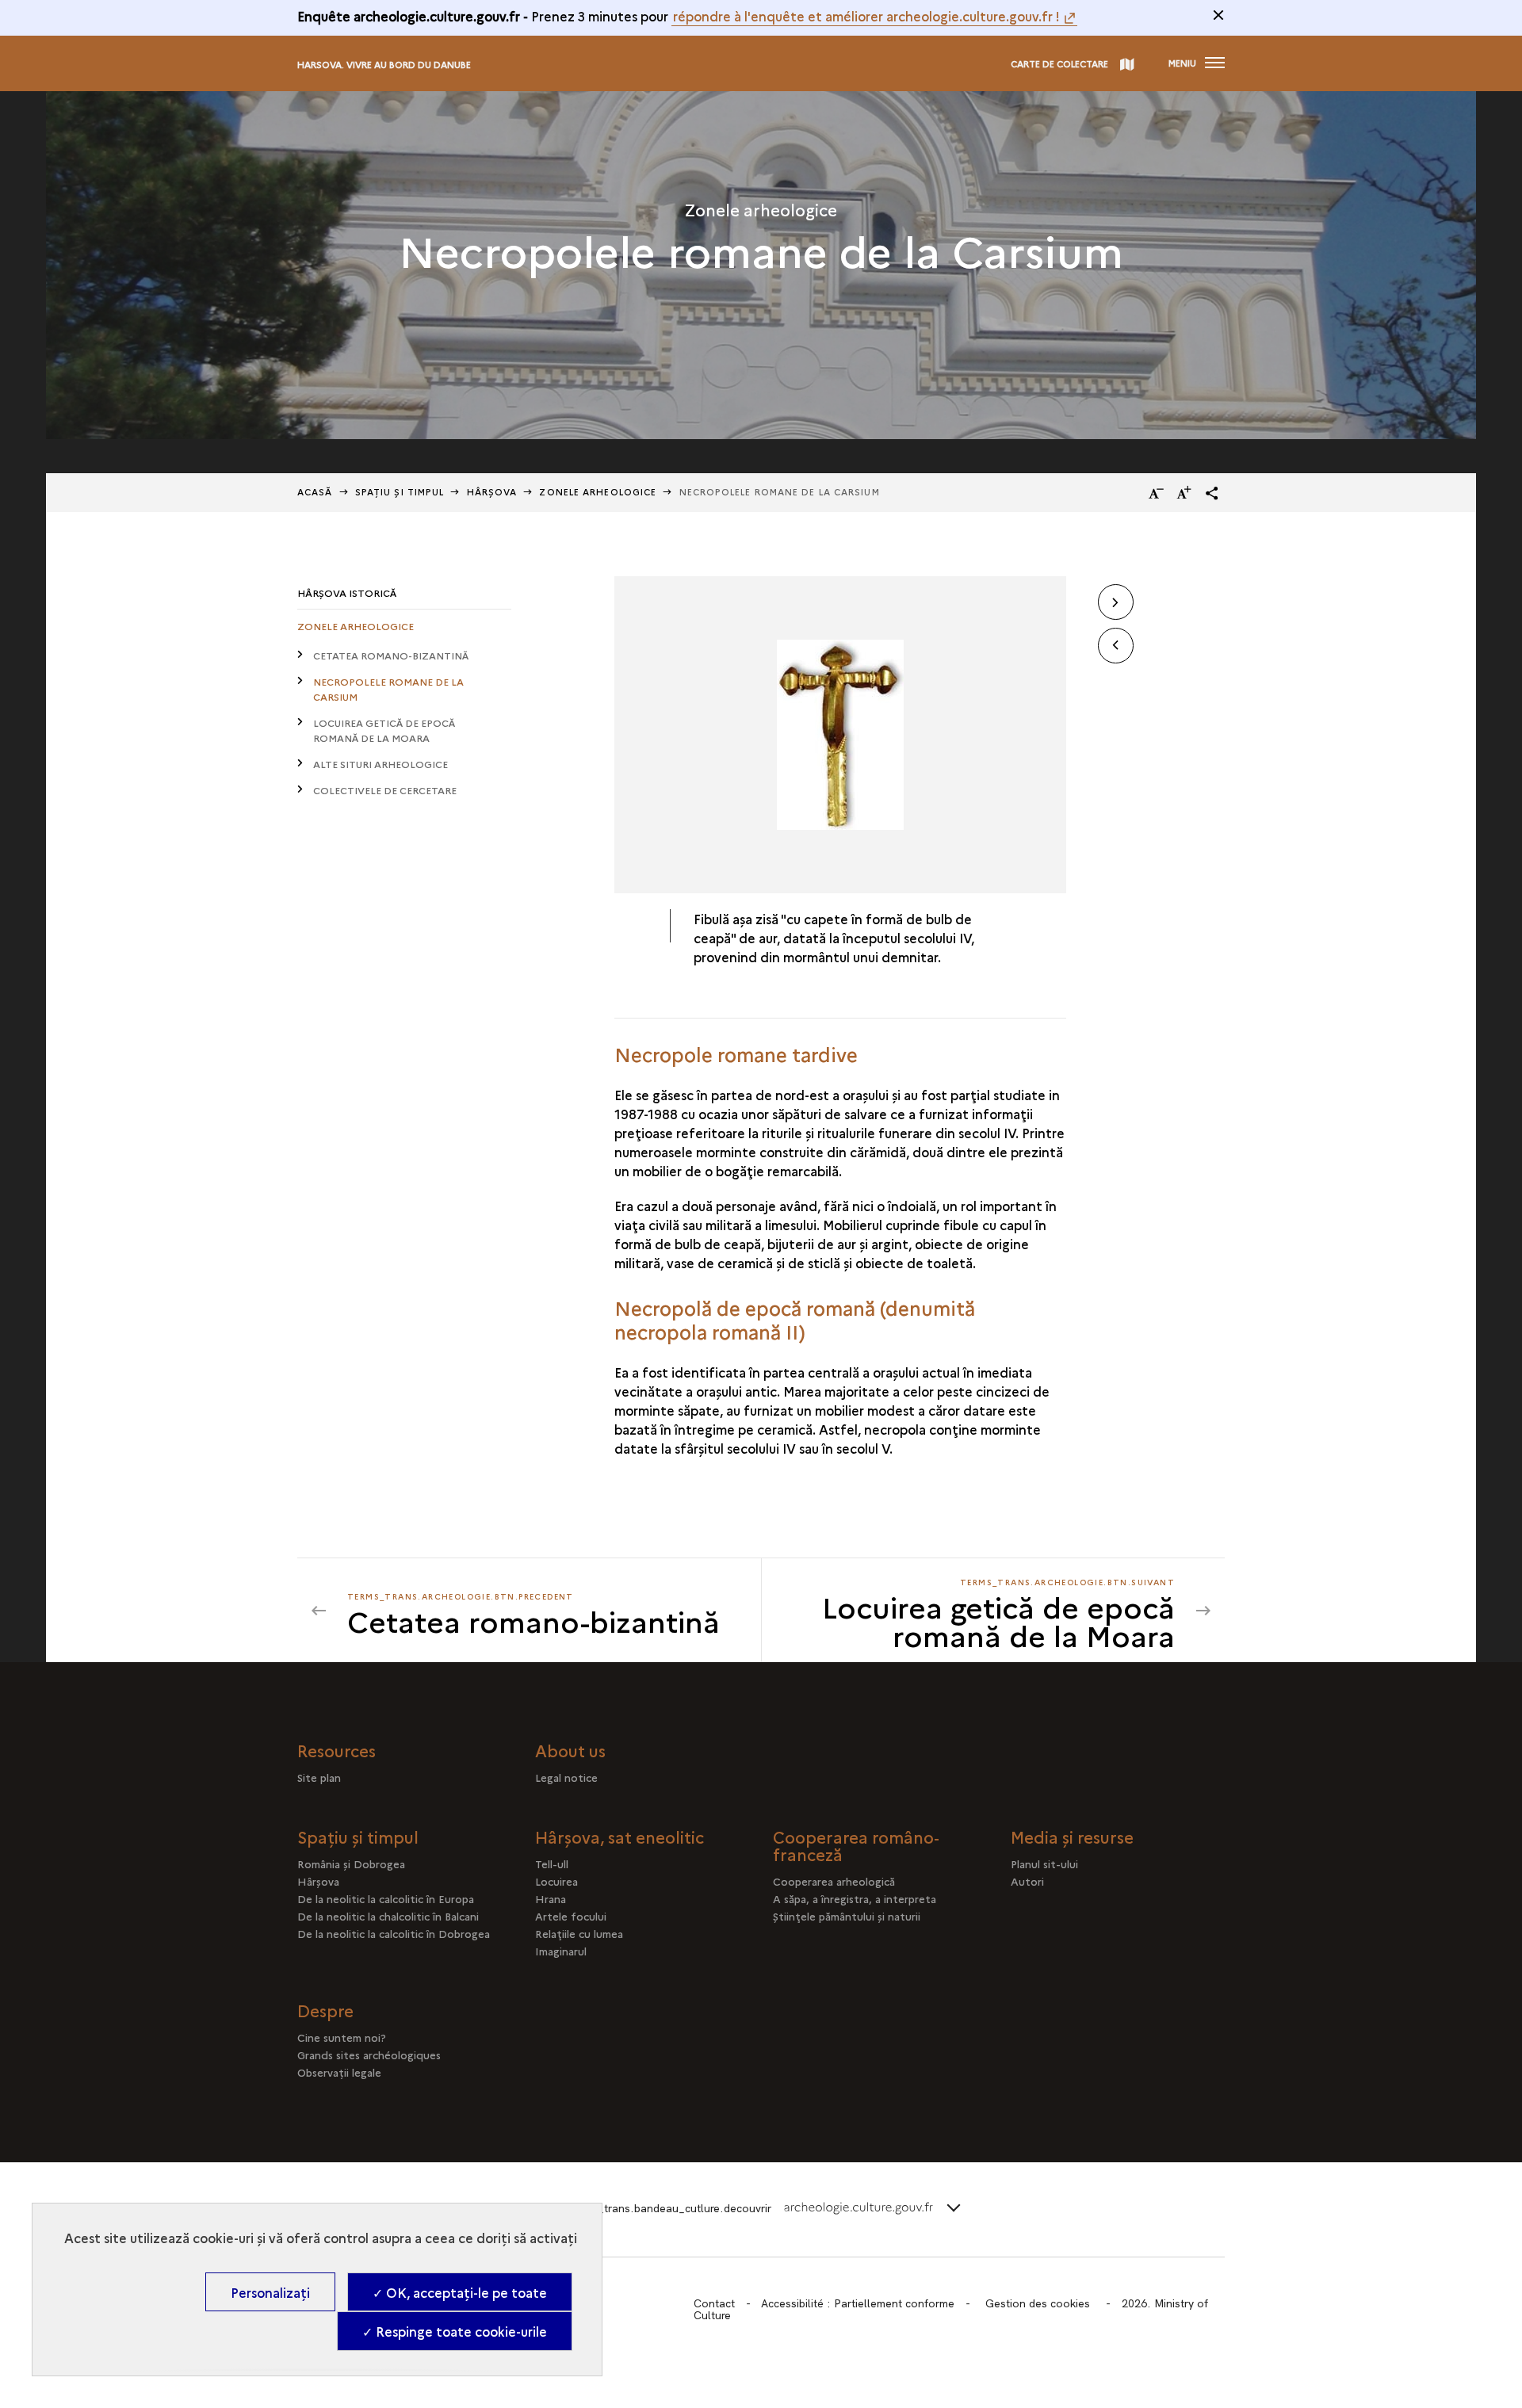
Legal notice (566, 1777)
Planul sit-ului (1044, 1863)
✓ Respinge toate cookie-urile (455, 2331)
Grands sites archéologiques (369, 2054)
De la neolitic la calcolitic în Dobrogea (394, 1933)
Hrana (551, 1898)
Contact (714, 2303)
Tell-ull (552, 1863)
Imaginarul (561, 1951)
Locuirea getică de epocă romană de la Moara (384, 730)
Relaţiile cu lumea (579, 1933)
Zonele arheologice (598, 492)
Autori (1027, 1881)
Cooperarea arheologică (834, 1881)
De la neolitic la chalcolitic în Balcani (388, 1916)
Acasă (315, 492)
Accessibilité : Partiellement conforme (858, 2303)
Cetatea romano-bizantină (391, 655)
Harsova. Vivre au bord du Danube (384, 65)
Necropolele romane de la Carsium (388, 689)
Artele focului (571, 1916)
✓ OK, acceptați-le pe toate (460, 2292)
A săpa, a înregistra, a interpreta (855, 1898)
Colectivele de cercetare (385, 790)
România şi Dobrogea (351, 1863)
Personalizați (270, 2292)
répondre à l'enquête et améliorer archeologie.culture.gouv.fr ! (866, 16)
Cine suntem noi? (342, 2037)
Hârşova (492, 492)
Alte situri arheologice (380, 764)
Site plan (319, 1777)
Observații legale (339, 2072)
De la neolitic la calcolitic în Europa (386, 1898)
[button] (1212, 493)
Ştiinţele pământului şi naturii (847, 1916)
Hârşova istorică (347, 592)
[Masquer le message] (1218, 15)
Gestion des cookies (1038, 2303)
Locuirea (556, 1881)
